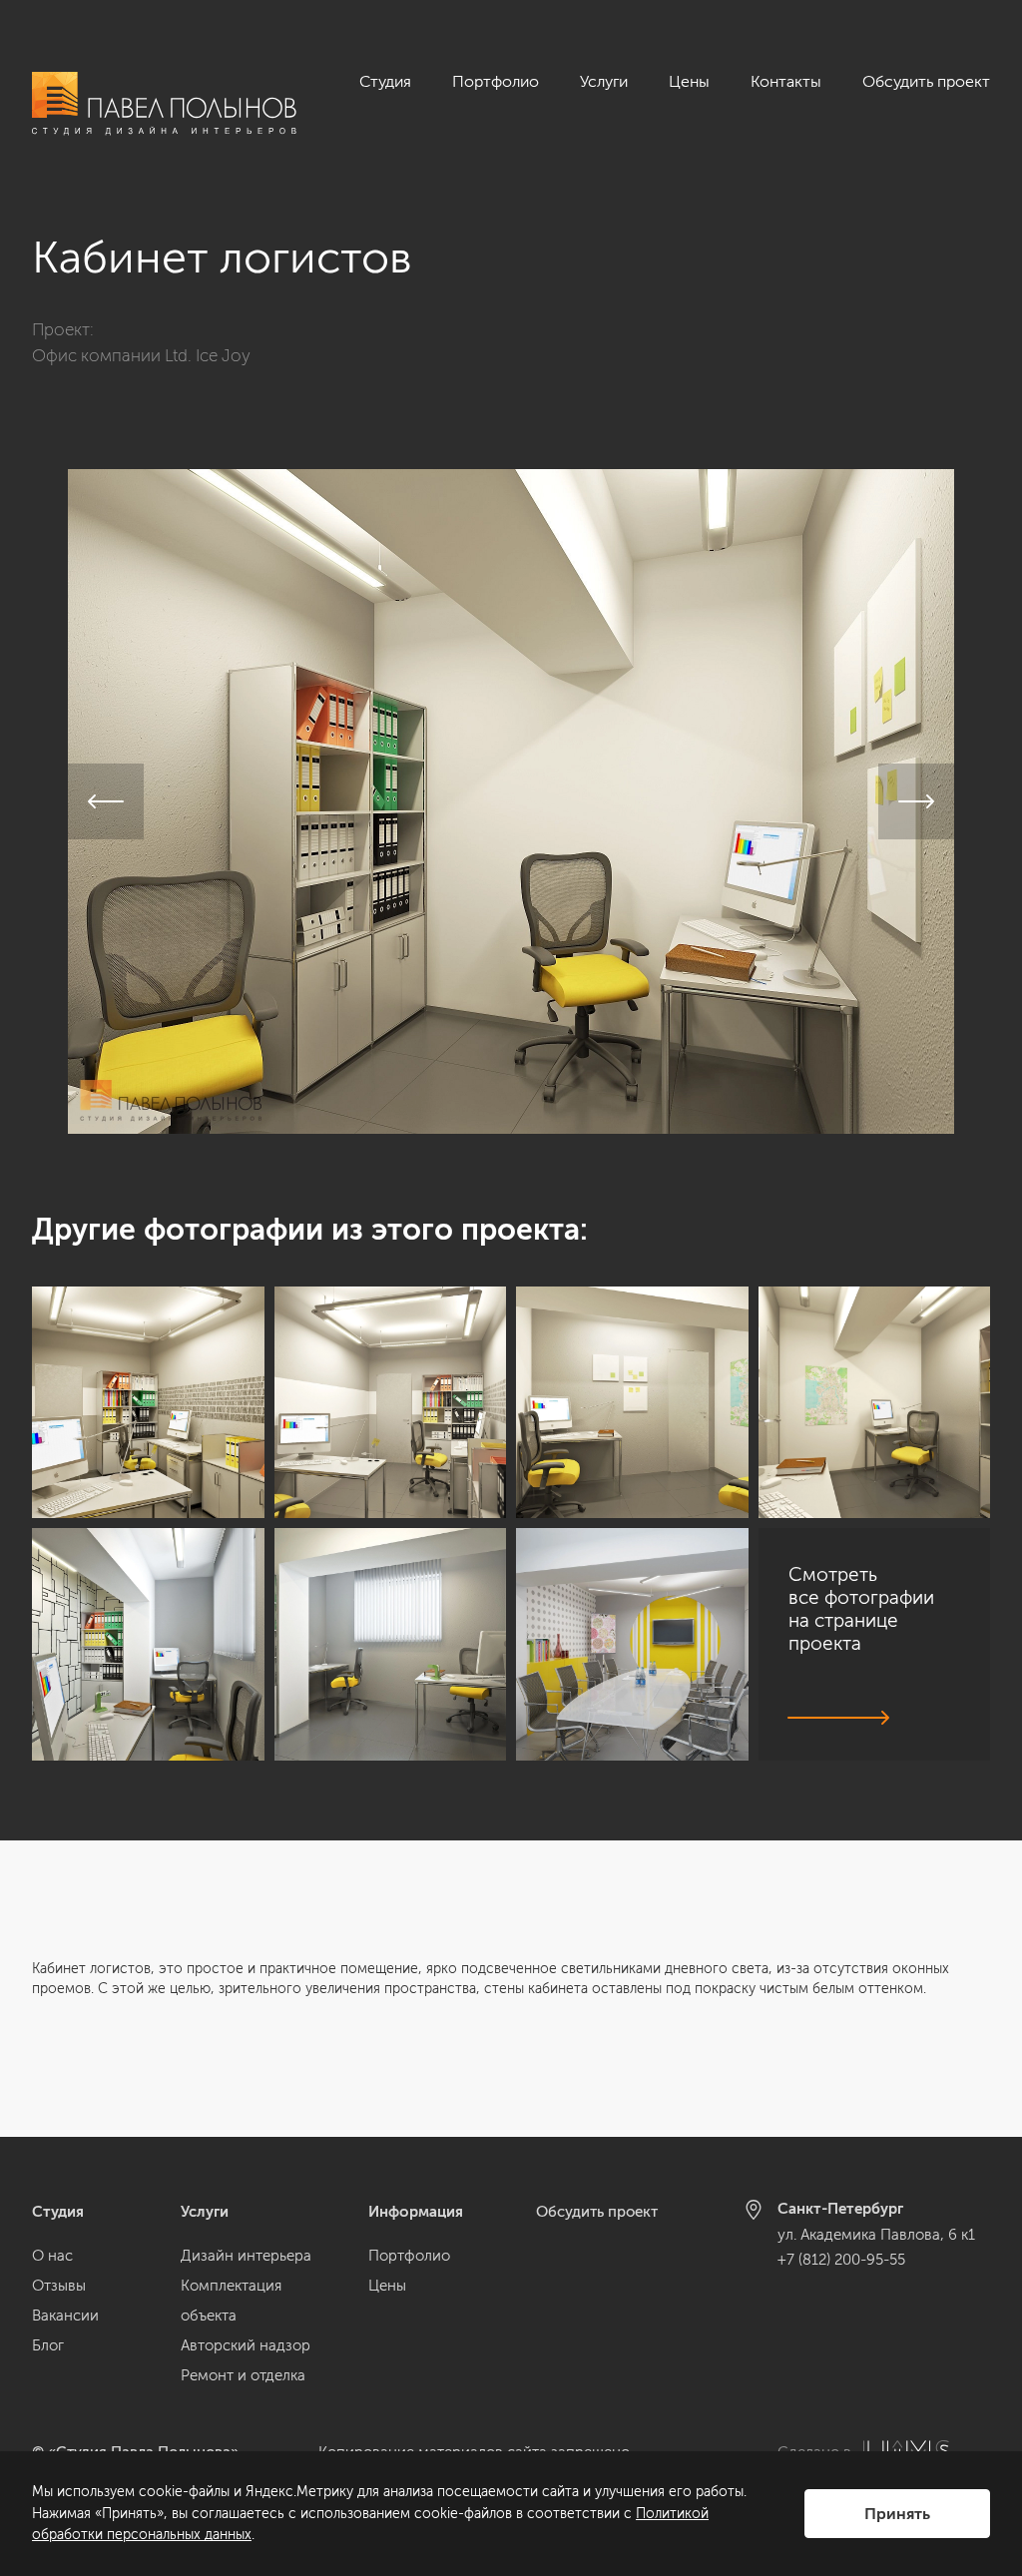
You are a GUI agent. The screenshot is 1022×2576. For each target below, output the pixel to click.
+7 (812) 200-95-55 (841, 2260)
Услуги (604, 81)
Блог (48, 2345)
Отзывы (59, 2286)
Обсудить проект (926, 81)
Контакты (786, 81)
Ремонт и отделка (243, 2375)
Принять (897, 2514)
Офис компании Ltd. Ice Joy (141, 355)
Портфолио (496, 81)
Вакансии (65, 2316)
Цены (689, 81)
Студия (385, 81)
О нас (52, 2256)
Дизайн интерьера (246, 2256)
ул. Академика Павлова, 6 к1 (876, 2235)
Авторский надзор (246, 2345)
